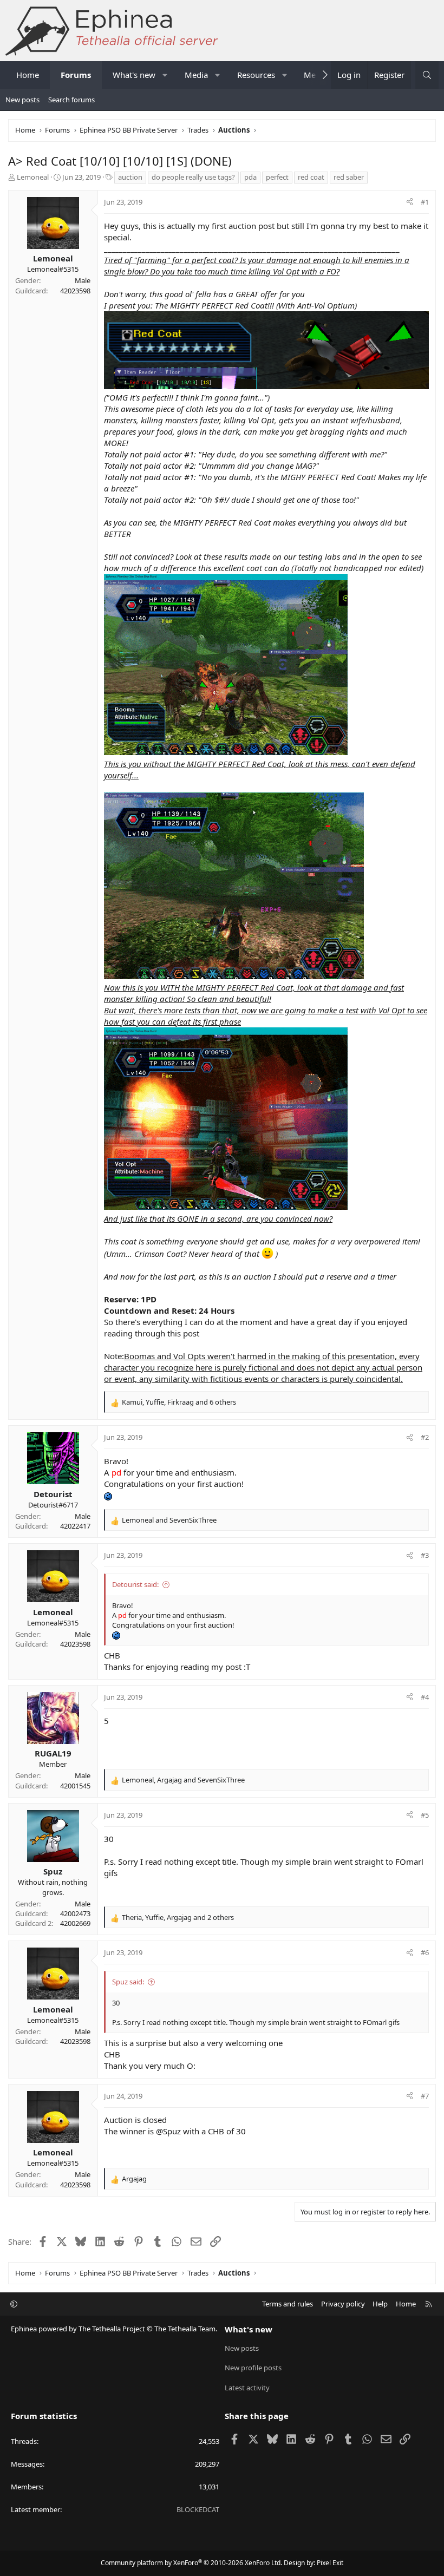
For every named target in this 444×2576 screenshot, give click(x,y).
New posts (22, 100)
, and (183, 1780)
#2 (425, 1437)
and (169, 1520)
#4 (425, 1697)
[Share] (410, 202)
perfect (277, 177)
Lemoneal (33, 177)
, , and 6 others (179, 1402)
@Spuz (168, 2131)
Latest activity (247, 2388)
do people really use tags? (193, 177)
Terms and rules (288, 2304)
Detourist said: (135, 1584)
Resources (256, 75)
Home (28, 75)
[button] (165, 75)
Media (196, 75)
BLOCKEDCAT (198, 2509)
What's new (134, 75)
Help (380, 2304)
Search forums (71, 100)
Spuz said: (128, 1982)
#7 (425, 2096)
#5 (425, 1815)
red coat (311, 177)
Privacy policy (343, 2304)
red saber (349, 177)
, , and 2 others (178, 1917)
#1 (425, 202)
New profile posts (253, 2368)
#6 (425, 1952)
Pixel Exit (330, 2563)
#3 (425, 1555)
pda (250, 177)
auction (130, 177)
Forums (76, 75)
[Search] (427, 75)
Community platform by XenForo (191, 2563)
